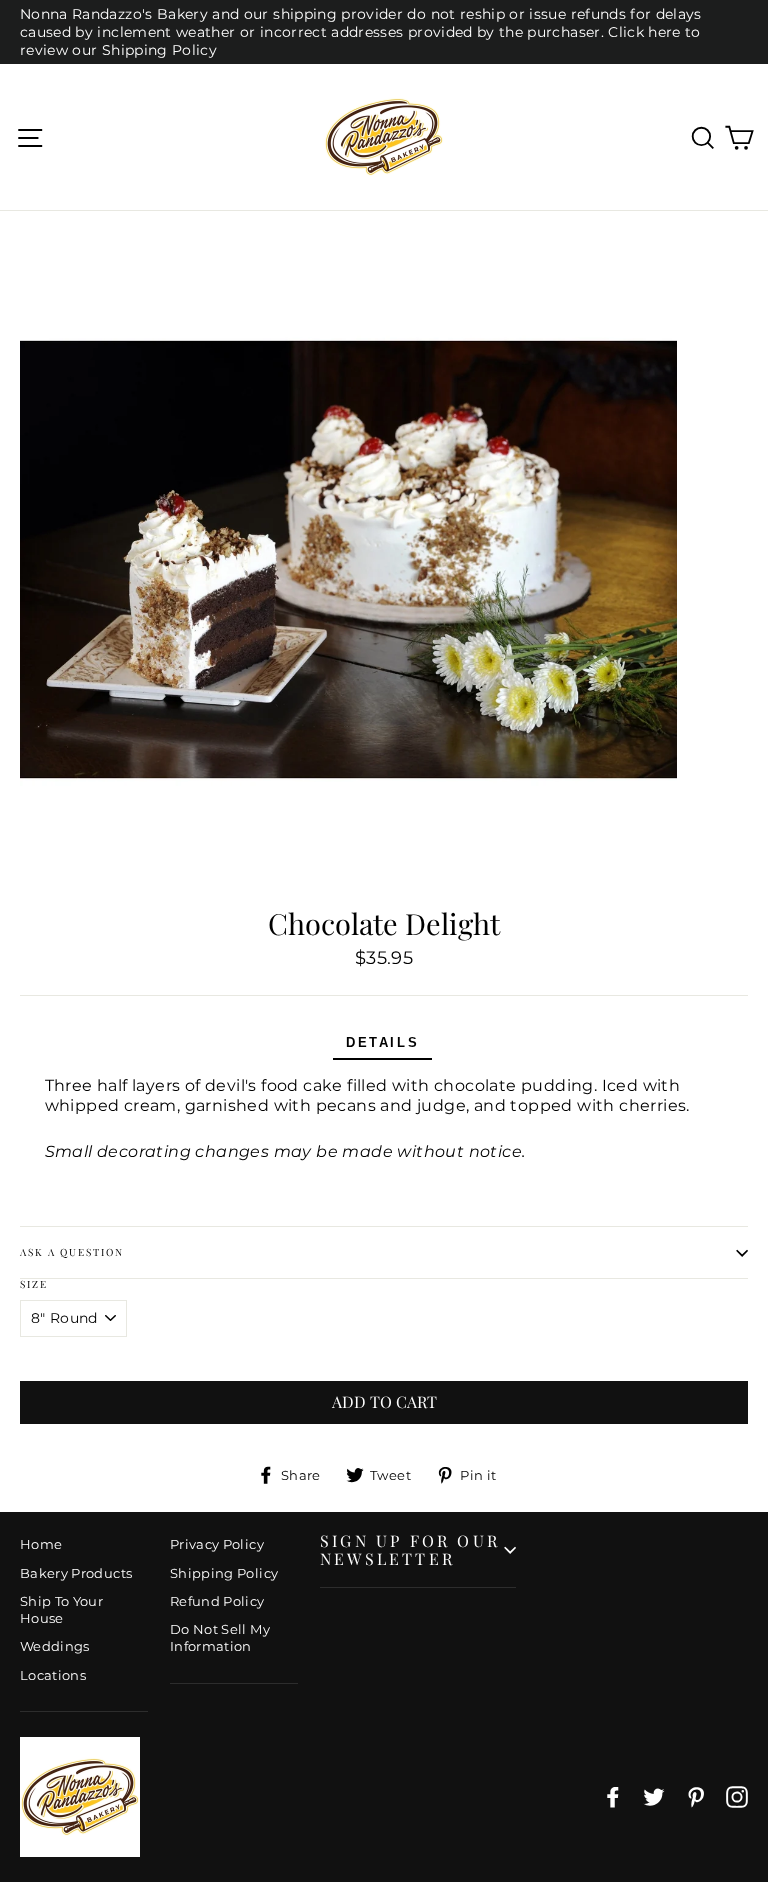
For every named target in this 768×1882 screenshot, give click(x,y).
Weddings (55, 1646)
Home (41, 1544)
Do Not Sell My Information (220, 1637)
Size (34, 1284)
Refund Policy (217, 1601)
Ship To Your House (61, 1609)
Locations (53, 1675)
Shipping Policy (224, 1573)
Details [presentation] (382, 1042)
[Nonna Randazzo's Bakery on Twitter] (654, 1797)
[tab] (382, 1044)
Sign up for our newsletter (410, 1549)
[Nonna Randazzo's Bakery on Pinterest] (696, 1797)
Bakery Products (76, 1573)
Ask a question (72, 1252)
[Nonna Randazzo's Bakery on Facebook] (613, 1797)
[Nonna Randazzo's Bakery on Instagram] (737, 1797)
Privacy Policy (217, 1544)
